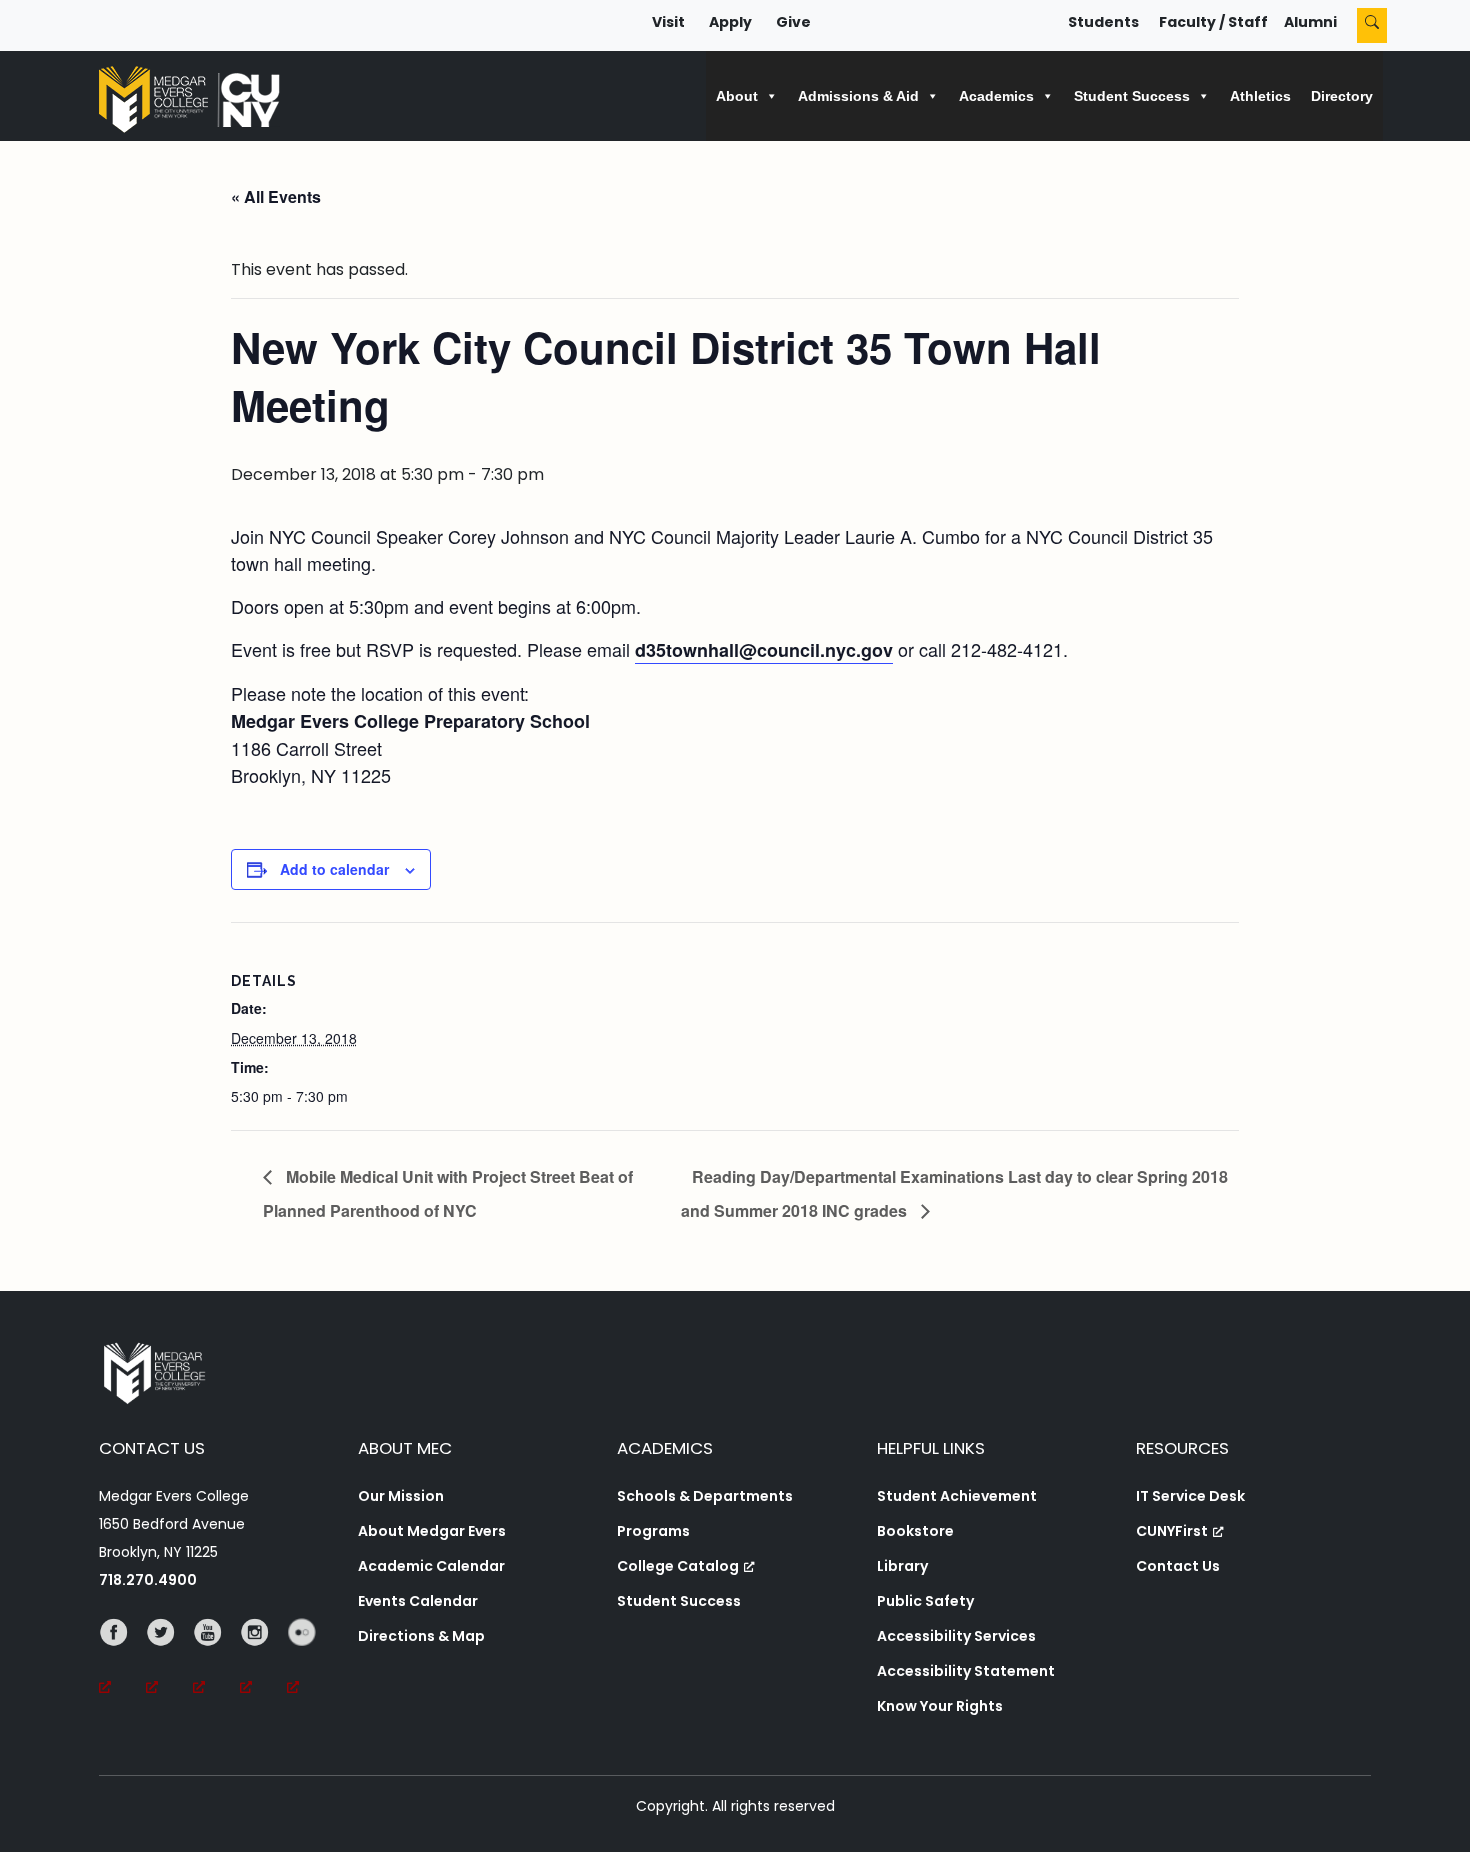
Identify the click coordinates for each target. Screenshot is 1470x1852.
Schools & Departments (705, 1496)
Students (1103, 22)
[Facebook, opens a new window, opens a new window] (122, 1660)
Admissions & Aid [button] (858, 96)
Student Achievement (957, 1496)
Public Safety (925, 1601)
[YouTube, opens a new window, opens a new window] (216, 1660)
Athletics (1260, 96)
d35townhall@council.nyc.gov (764, 650)
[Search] (1372, 25)
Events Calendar (418, 1601)
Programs (653, 1531)
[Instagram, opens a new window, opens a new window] (263, 1660)
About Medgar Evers (432, 1531)
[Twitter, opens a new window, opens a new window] (169, 1660)
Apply (730, 22)
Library (902, 1566)
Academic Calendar (431, 1566)
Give (793, 22)
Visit (668, 22)
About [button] (737, 96)
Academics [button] (996, 96)
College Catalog (678, 1566)
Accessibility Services (956, 1636)
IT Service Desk (1190, 1496)
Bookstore (915, 1531)
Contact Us (1178, 1566)
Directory (1342, 96)
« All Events (276, 196)
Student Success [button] (1132, 96)
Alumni (1310, 22)
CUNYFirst (1172, 1531)
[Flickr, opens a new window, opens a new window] (310, 1660)
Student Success (679, 1601)
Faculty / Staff (1213, 22)
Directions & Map (421, 1636)
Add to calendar (334, 869)
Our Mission (401, 1496)
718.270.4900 (148, 1580)
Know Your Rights (940, 1706)
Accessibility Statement (966, 1671)
